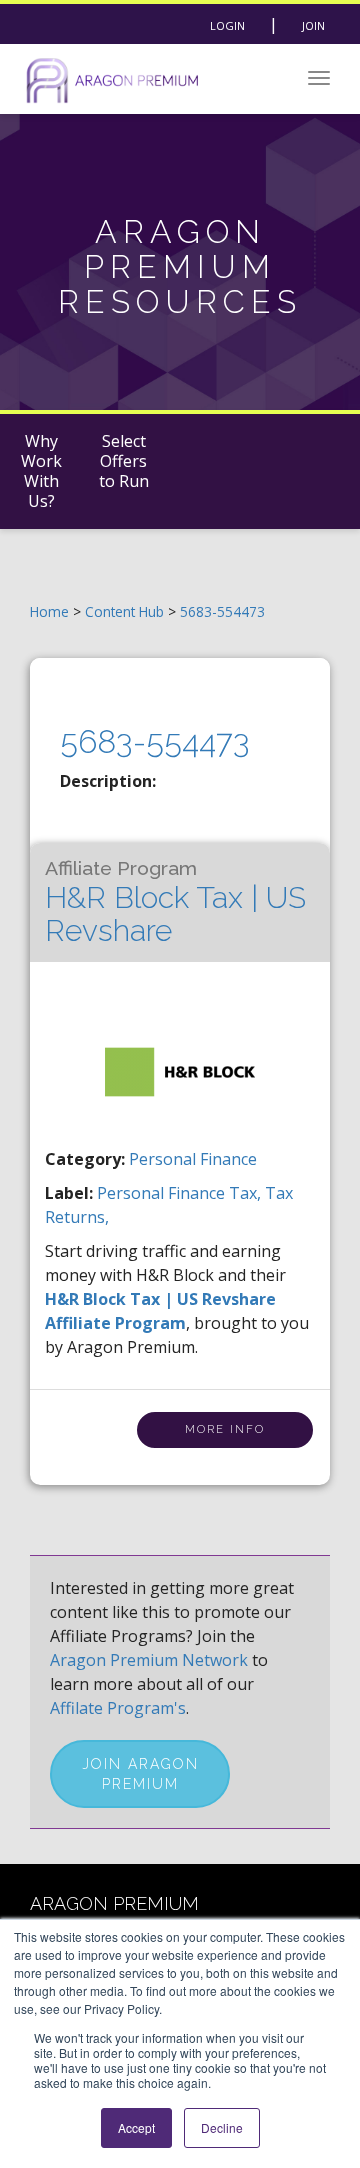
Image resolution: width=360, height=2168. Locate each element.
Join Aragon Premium (140, 1774)
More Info (225, 1429)
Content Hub (124, 611)
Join (313, 25)
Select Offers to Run (124, 461)
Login (227, 25)
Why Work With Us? (41, 471)
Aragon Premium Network (149, 1660)
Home (49, 611)
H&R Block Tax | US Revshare (175, 902)
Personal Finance (193, 1159)
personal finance (163, 1193)
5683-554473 (222, 611)
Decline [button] (222, 2127)
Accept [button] (136, 2127)
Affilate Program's (118, 1708)
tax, (247, 1193)
